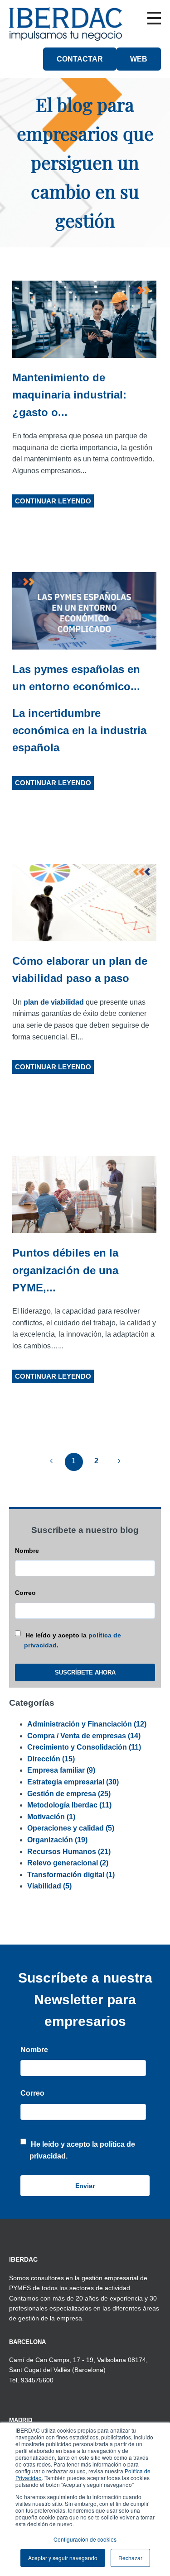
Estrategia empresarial (73, 1782)
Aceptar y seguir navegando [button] (63, 2558)
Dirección (51, 1759)
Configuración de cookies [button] (85, 2539)
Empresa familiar (61, 1770)
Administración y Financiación (87, 1724)
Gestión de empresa (69, 1794)
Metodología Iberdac (69, 1805)
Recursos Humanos (69, 1852)
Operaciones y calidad (71, 1828)
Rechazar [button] (130, 2558)
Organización (57, 1840)
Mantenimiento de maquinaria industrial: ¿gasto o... (69, 395)
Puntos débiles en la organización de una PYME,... (65, 1270)
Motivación (51, 1817)
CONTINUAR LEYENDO (53, 501)
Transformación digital (71, 1875)
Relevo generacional (68, 1863)
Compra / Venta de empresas (84, 1736)
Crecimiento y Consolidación (84, 1747)
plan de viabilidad (54, 1002)
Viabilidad (49, 1886)
